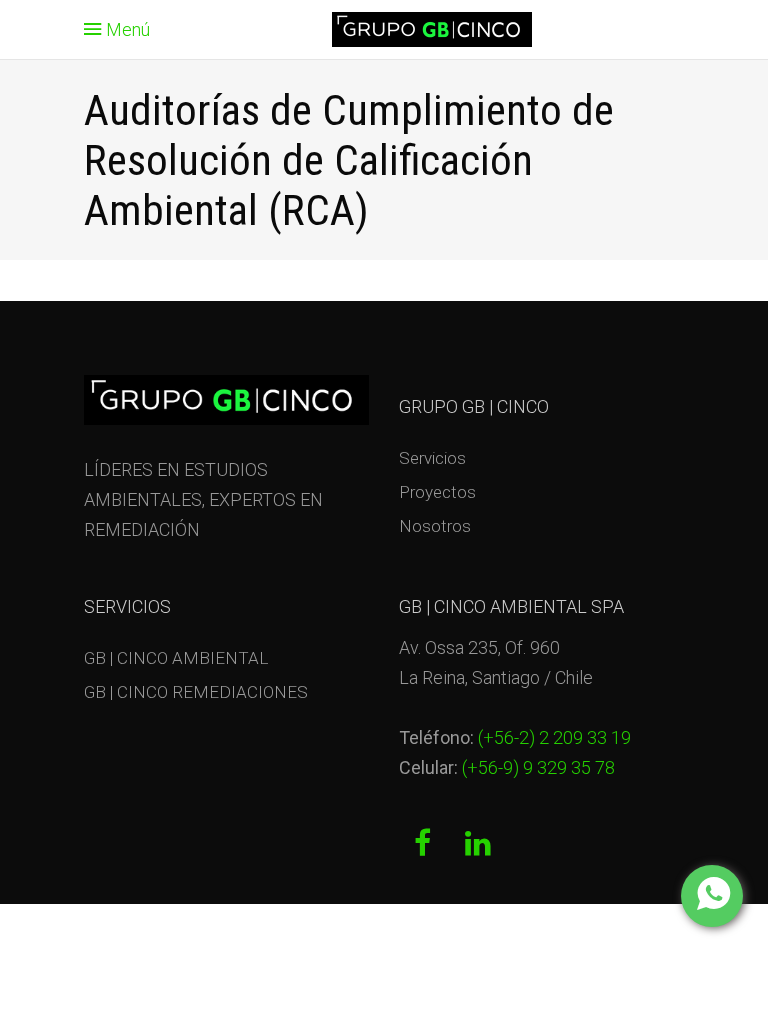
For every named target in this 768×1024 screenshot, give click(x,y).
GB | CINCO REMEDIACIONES (196, 692)
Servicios (432, 458)
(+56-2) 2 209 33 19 (554, 737)
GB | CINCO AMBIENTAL (176, 658)
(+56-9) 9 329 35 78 (536, 767)
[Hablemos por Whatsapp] (712, 896)
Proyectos (437, 492)
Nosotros (435, 526)
